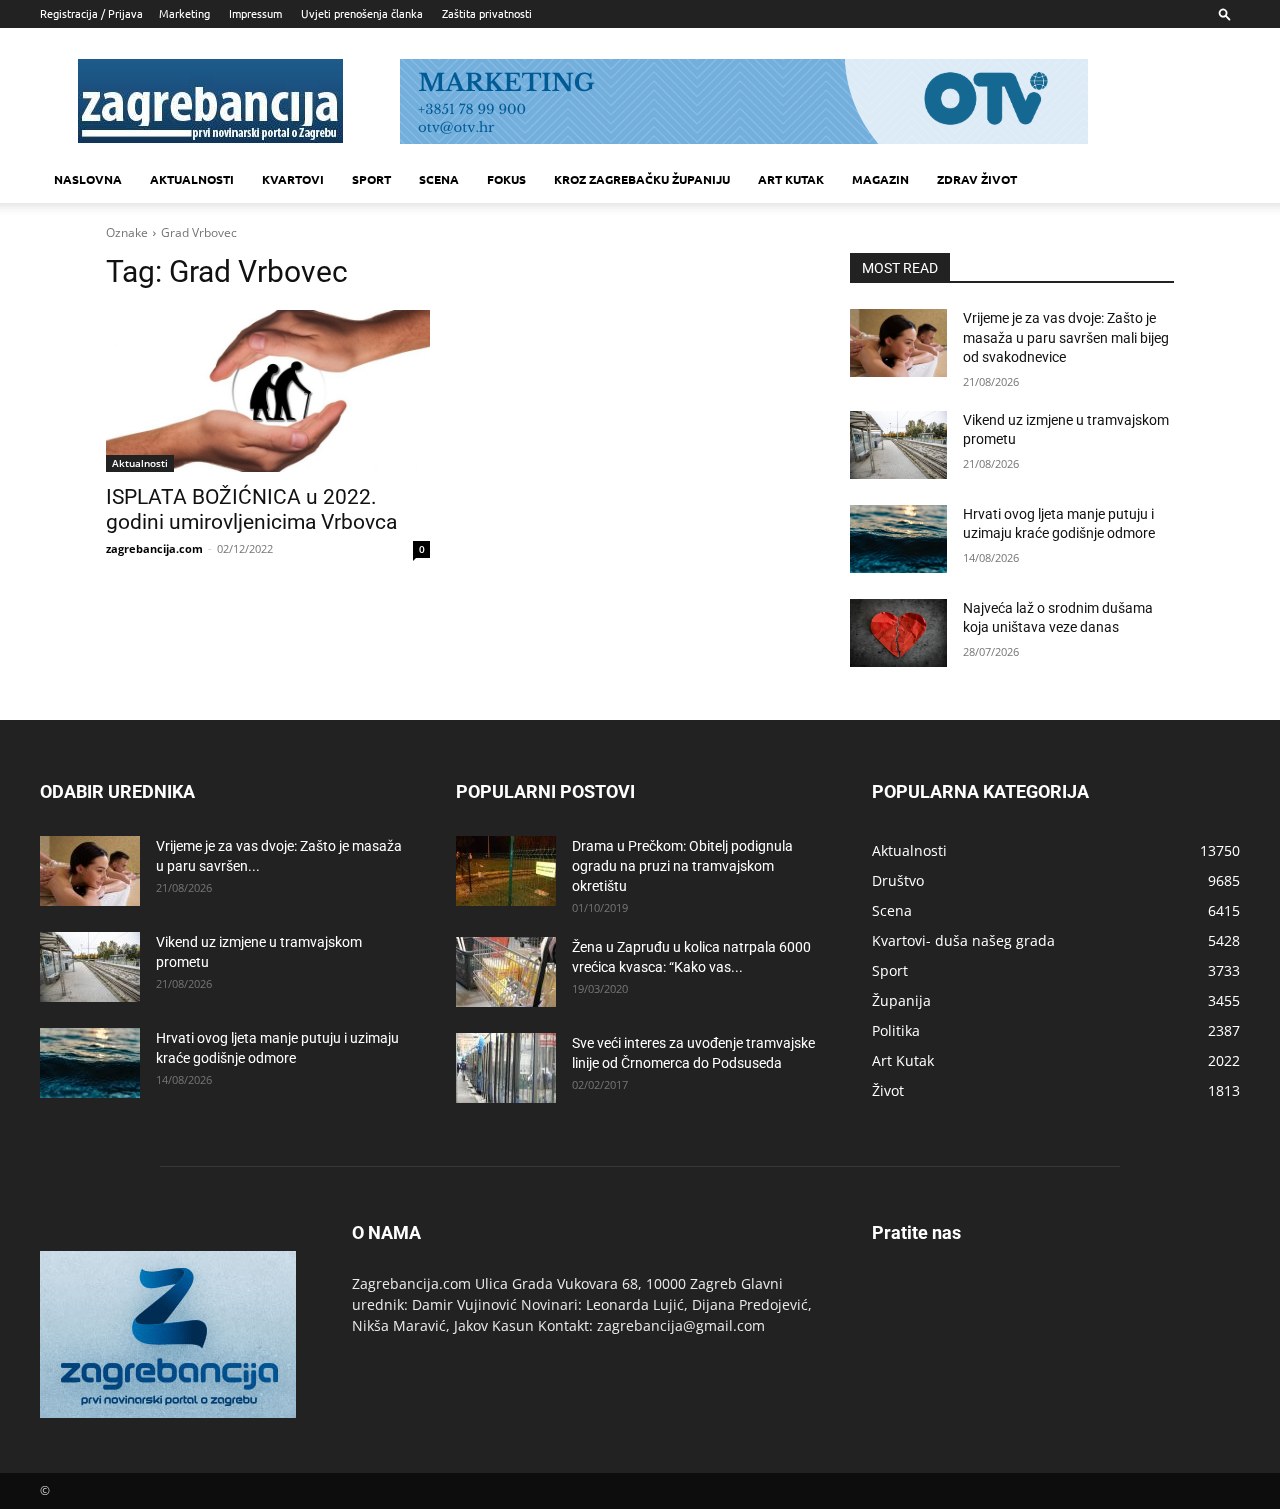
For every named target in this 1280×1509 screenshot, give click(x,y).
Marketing (184, 13)
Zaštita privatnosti (487, 13)
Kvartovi (293, 179)
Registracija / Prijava (91, 13)
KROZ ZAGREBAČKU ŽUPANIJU (642, 179)
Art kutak (791, 179)
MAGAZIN (880, 179)
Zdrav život (977, 179)
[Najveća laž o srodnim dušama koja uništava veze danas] (898, 633)
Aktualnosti (192, 179)
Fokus (506, 179)
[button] (1225, 13)
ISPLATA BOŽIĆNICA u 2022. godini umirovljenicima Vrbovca (251, 509)
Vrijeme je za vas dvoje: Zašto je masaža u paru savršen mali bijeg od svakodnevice (1066, 337)
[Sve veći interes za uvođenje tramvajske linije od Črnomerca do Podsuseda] (506, 1068)
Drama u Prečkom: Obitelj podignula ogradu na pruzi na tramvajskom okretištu (682, 866)
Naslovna (88, 179)
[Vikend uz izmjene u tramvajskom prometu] (898, 445)
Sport (371, 179)
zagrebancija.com (154, 548)
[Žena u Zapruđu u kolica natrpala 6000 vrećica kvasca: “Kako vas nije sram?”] (506, 972)
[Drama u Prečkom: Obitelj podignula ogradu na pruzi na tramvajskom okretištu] (506, 871)
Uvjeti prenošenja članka (362, 13)
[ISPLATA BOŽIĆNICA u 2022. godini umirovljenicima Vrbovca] (268, 391)
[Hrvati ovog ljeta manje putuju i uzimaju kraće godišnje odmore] (898, 539)
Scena (439, 179)
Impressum (255, 13)
